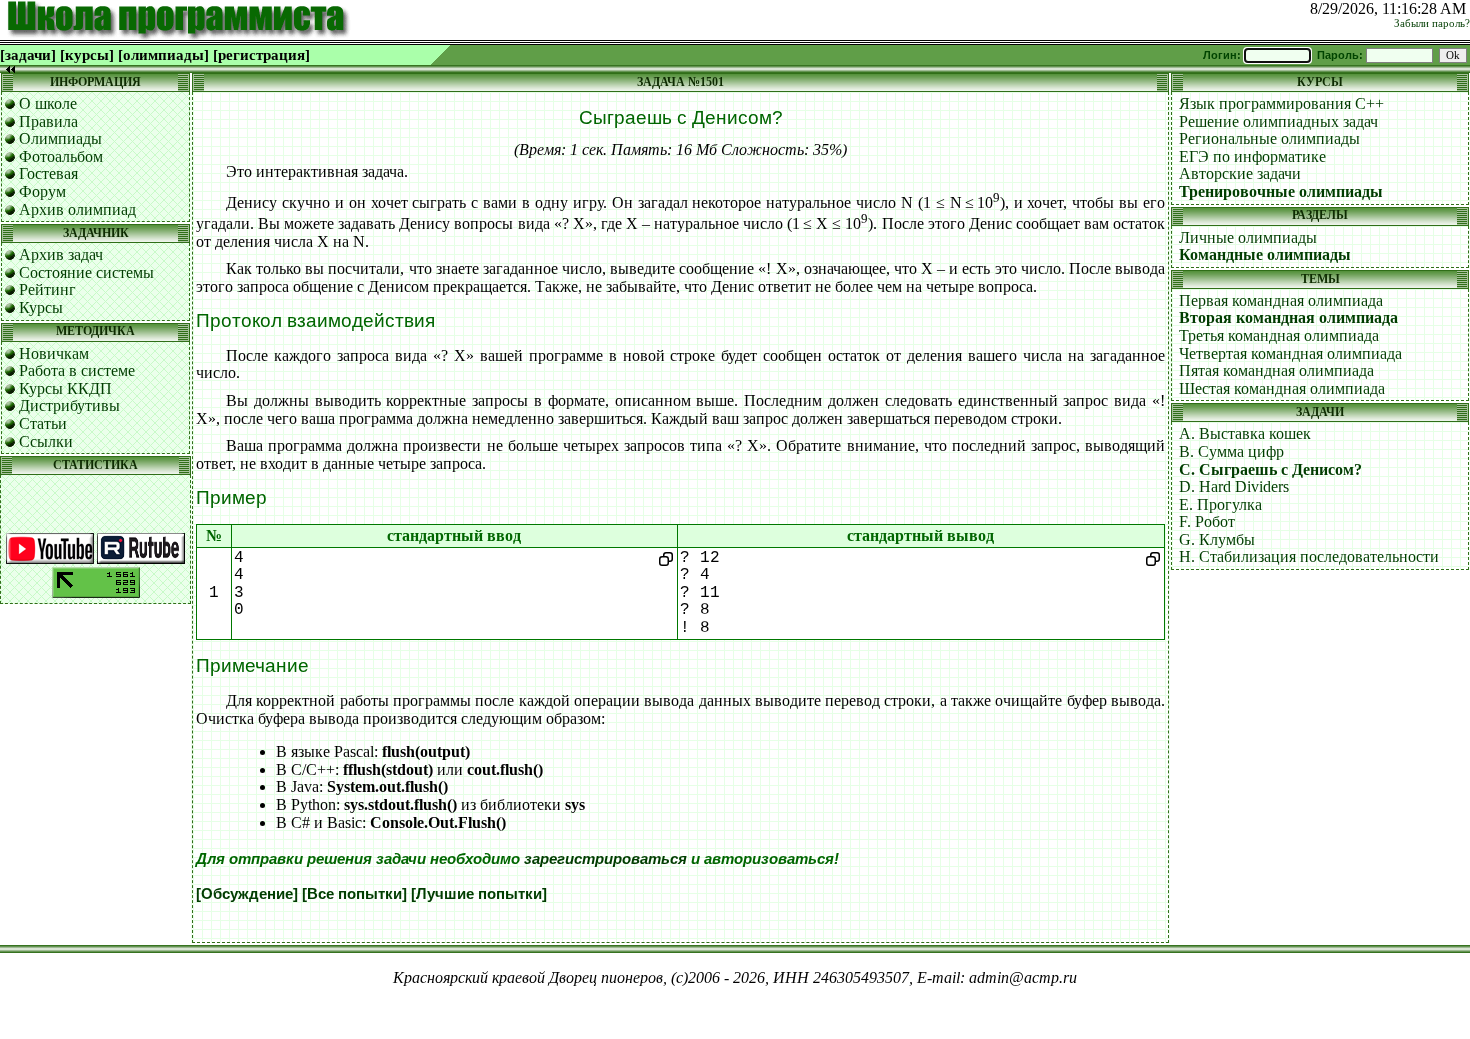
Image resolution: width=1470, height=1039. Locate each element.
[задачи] (28, 55)
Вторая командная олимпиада (1288, 317)
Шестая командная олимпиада (1282, 388)
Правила (48, 121)
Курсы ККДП (65, 388)
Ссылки (46, 441)
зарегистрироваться (605, 859)
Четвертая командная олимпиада (1290, 353)
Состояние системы (86, 272)
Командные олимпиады (1265, 254)
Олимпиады (60, 138)
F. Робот (1207, 521)
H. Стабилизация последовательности (1309, 556)
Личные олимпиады (1248, 237)
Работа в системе (77, 370)
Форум (42, 191)
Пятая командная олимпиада (1276, 370)
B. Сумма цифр (1231, 451)
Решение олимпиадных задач (1278, 121)
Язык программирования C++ (1281, 103)
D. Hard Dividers (1234, 486)
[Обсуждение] (247, 894)
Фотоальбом (61, 156)
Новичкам (54, 353)
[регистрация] (261, 55)
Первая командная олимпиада (1281, 300)
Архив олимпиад (77, 209)
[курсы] (87, 55)
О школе (48, 103)
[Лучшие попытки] (479, 894)
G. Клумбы (1217, 539)
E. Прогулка (1220, 504)
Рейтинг (47, 289)
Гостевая (48, 173)
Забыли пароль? (1432, 23)
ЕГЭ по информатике (1252, 156)
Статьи (43, 423)
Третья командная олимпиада (1279, 335)
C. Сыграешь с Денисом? (1270, 469)
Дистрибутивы (69, 405)
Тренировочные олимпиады (1281, 191)
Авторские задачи (1240, 173)
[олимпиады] (163, 55)
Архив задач (61, 254)
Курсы (41, 307)
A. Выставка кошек (1245, 433)
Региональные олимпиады (1269, 138)
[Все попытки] (354, 894)
